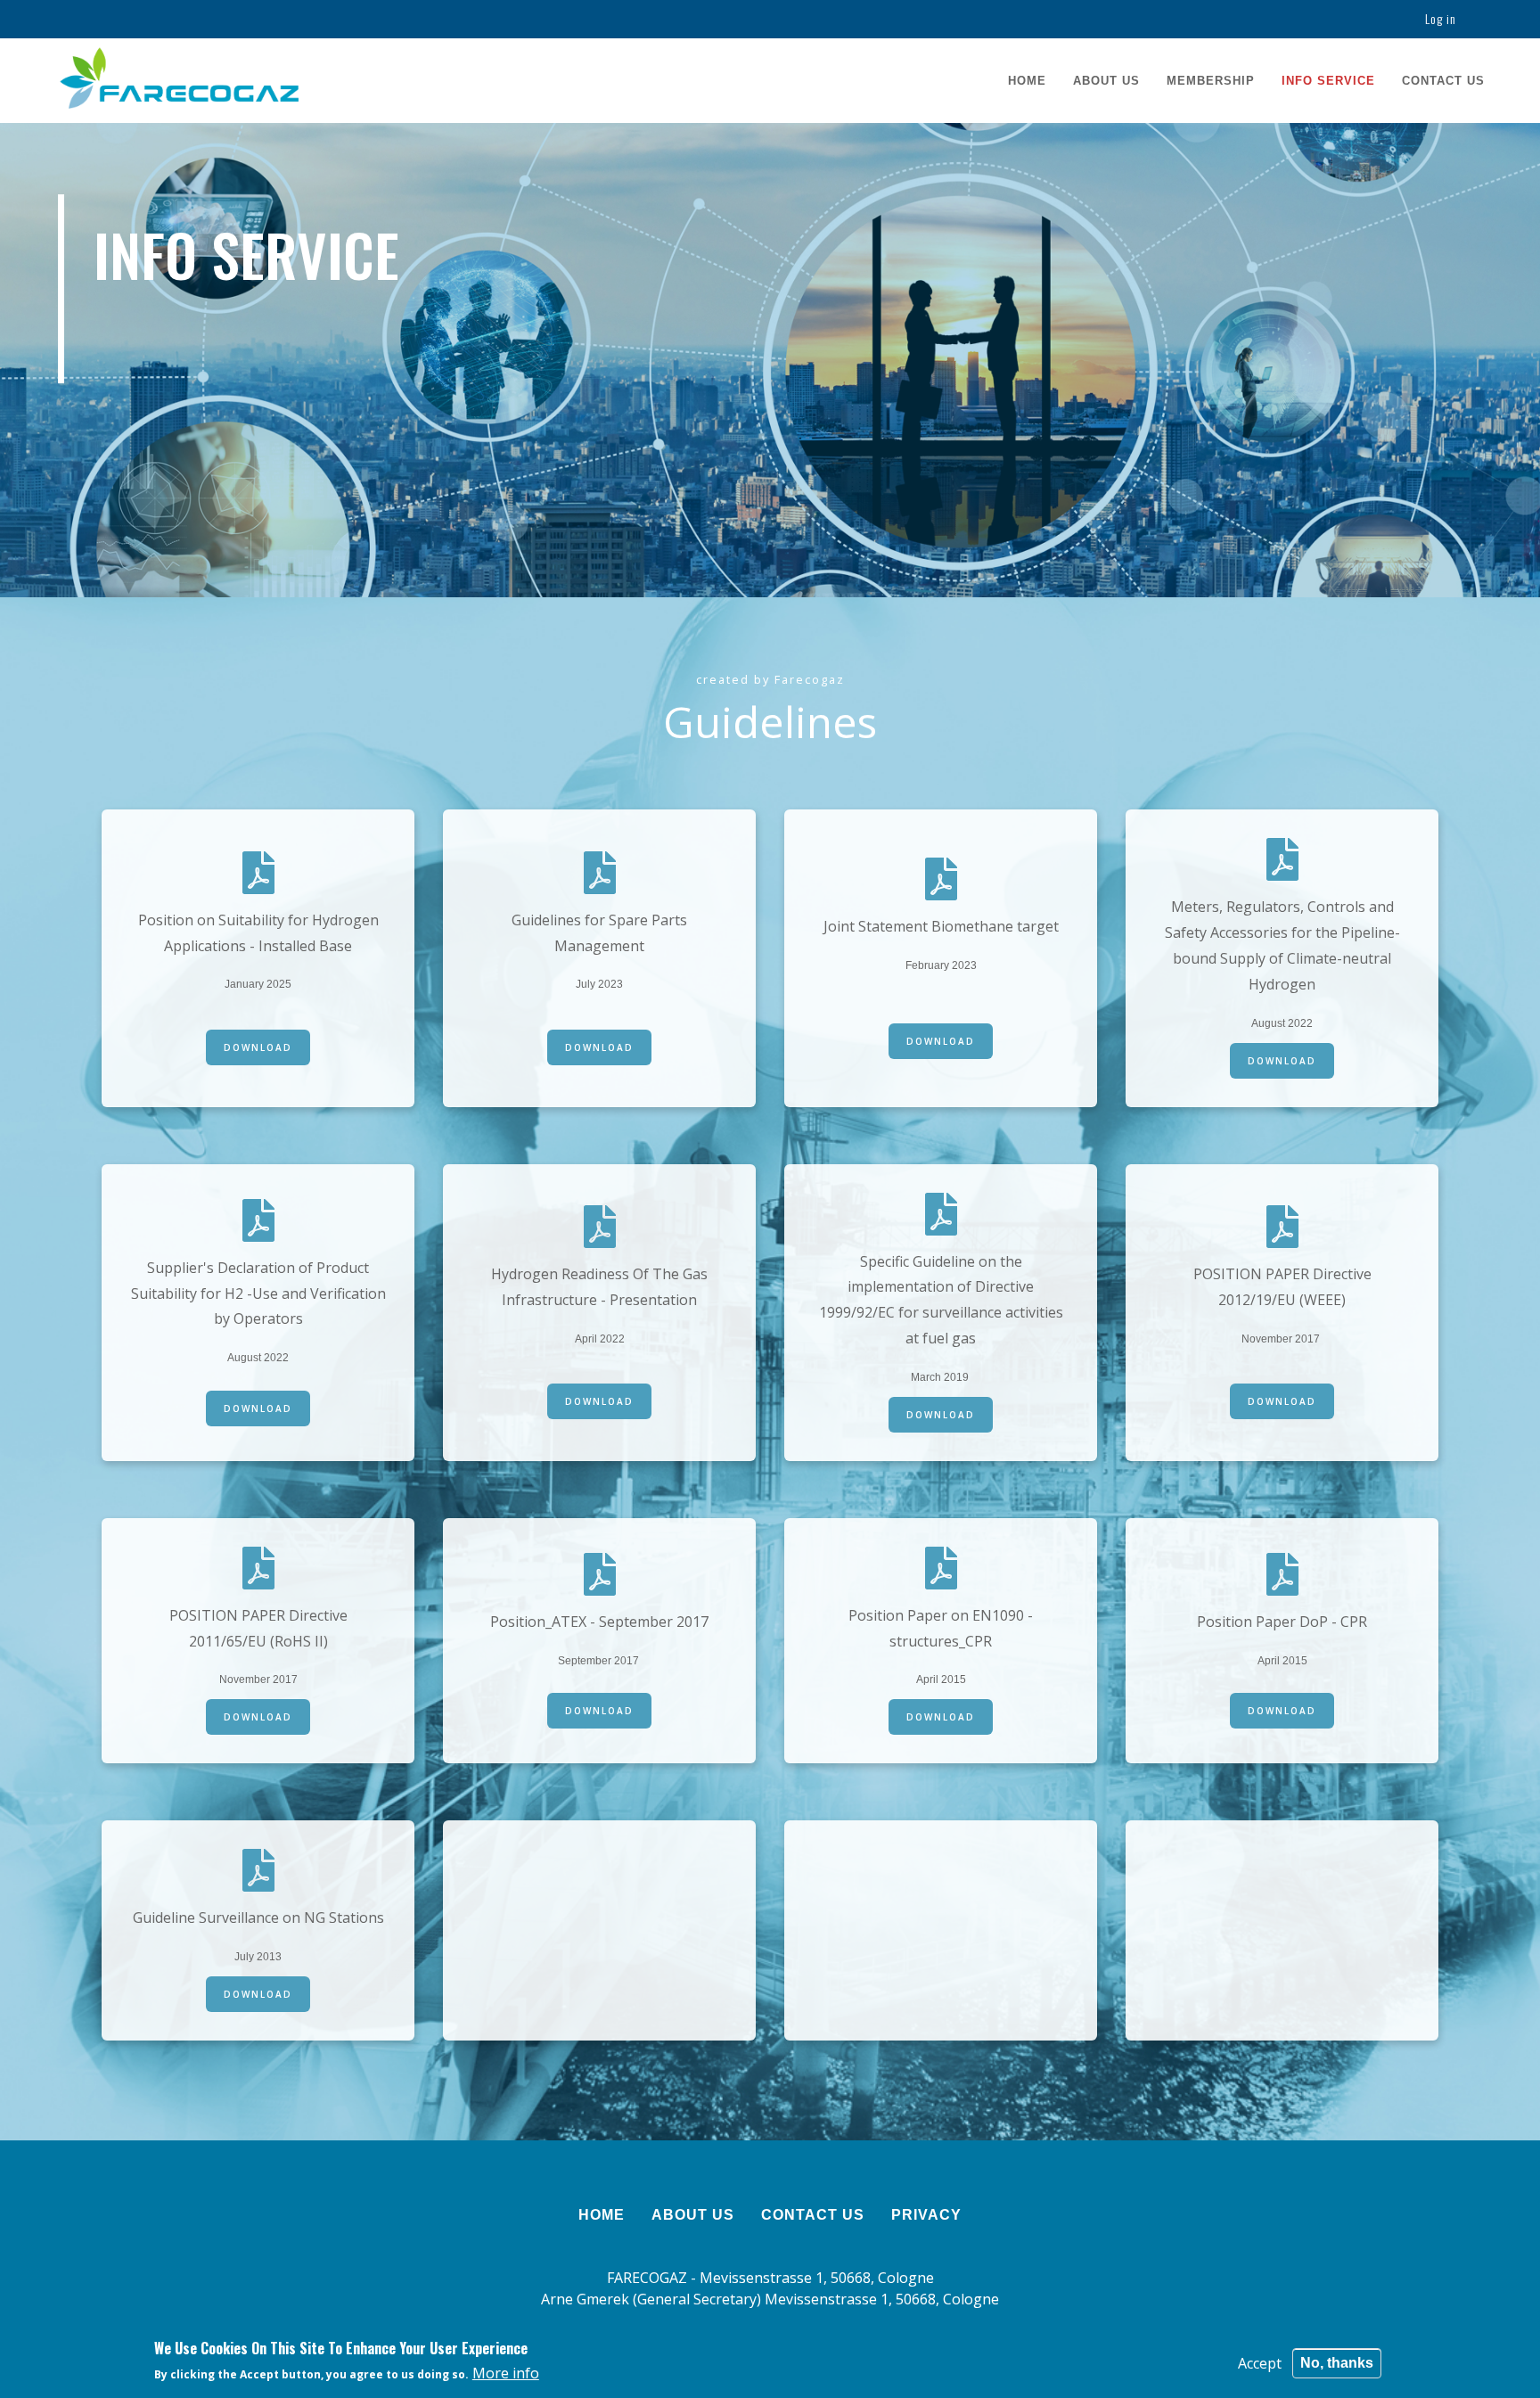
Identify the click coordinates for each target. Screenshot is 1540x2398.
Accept (1260, 2363)
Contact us (1443, 81)
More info (506, 2373)
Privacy (926, 2215)
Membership (1211, 81)
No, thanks (1337, 2363)
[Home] (179, 78)
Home (1027, 81)
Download (258, 1047)
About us (1106, 81)
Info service (1328, 81)
